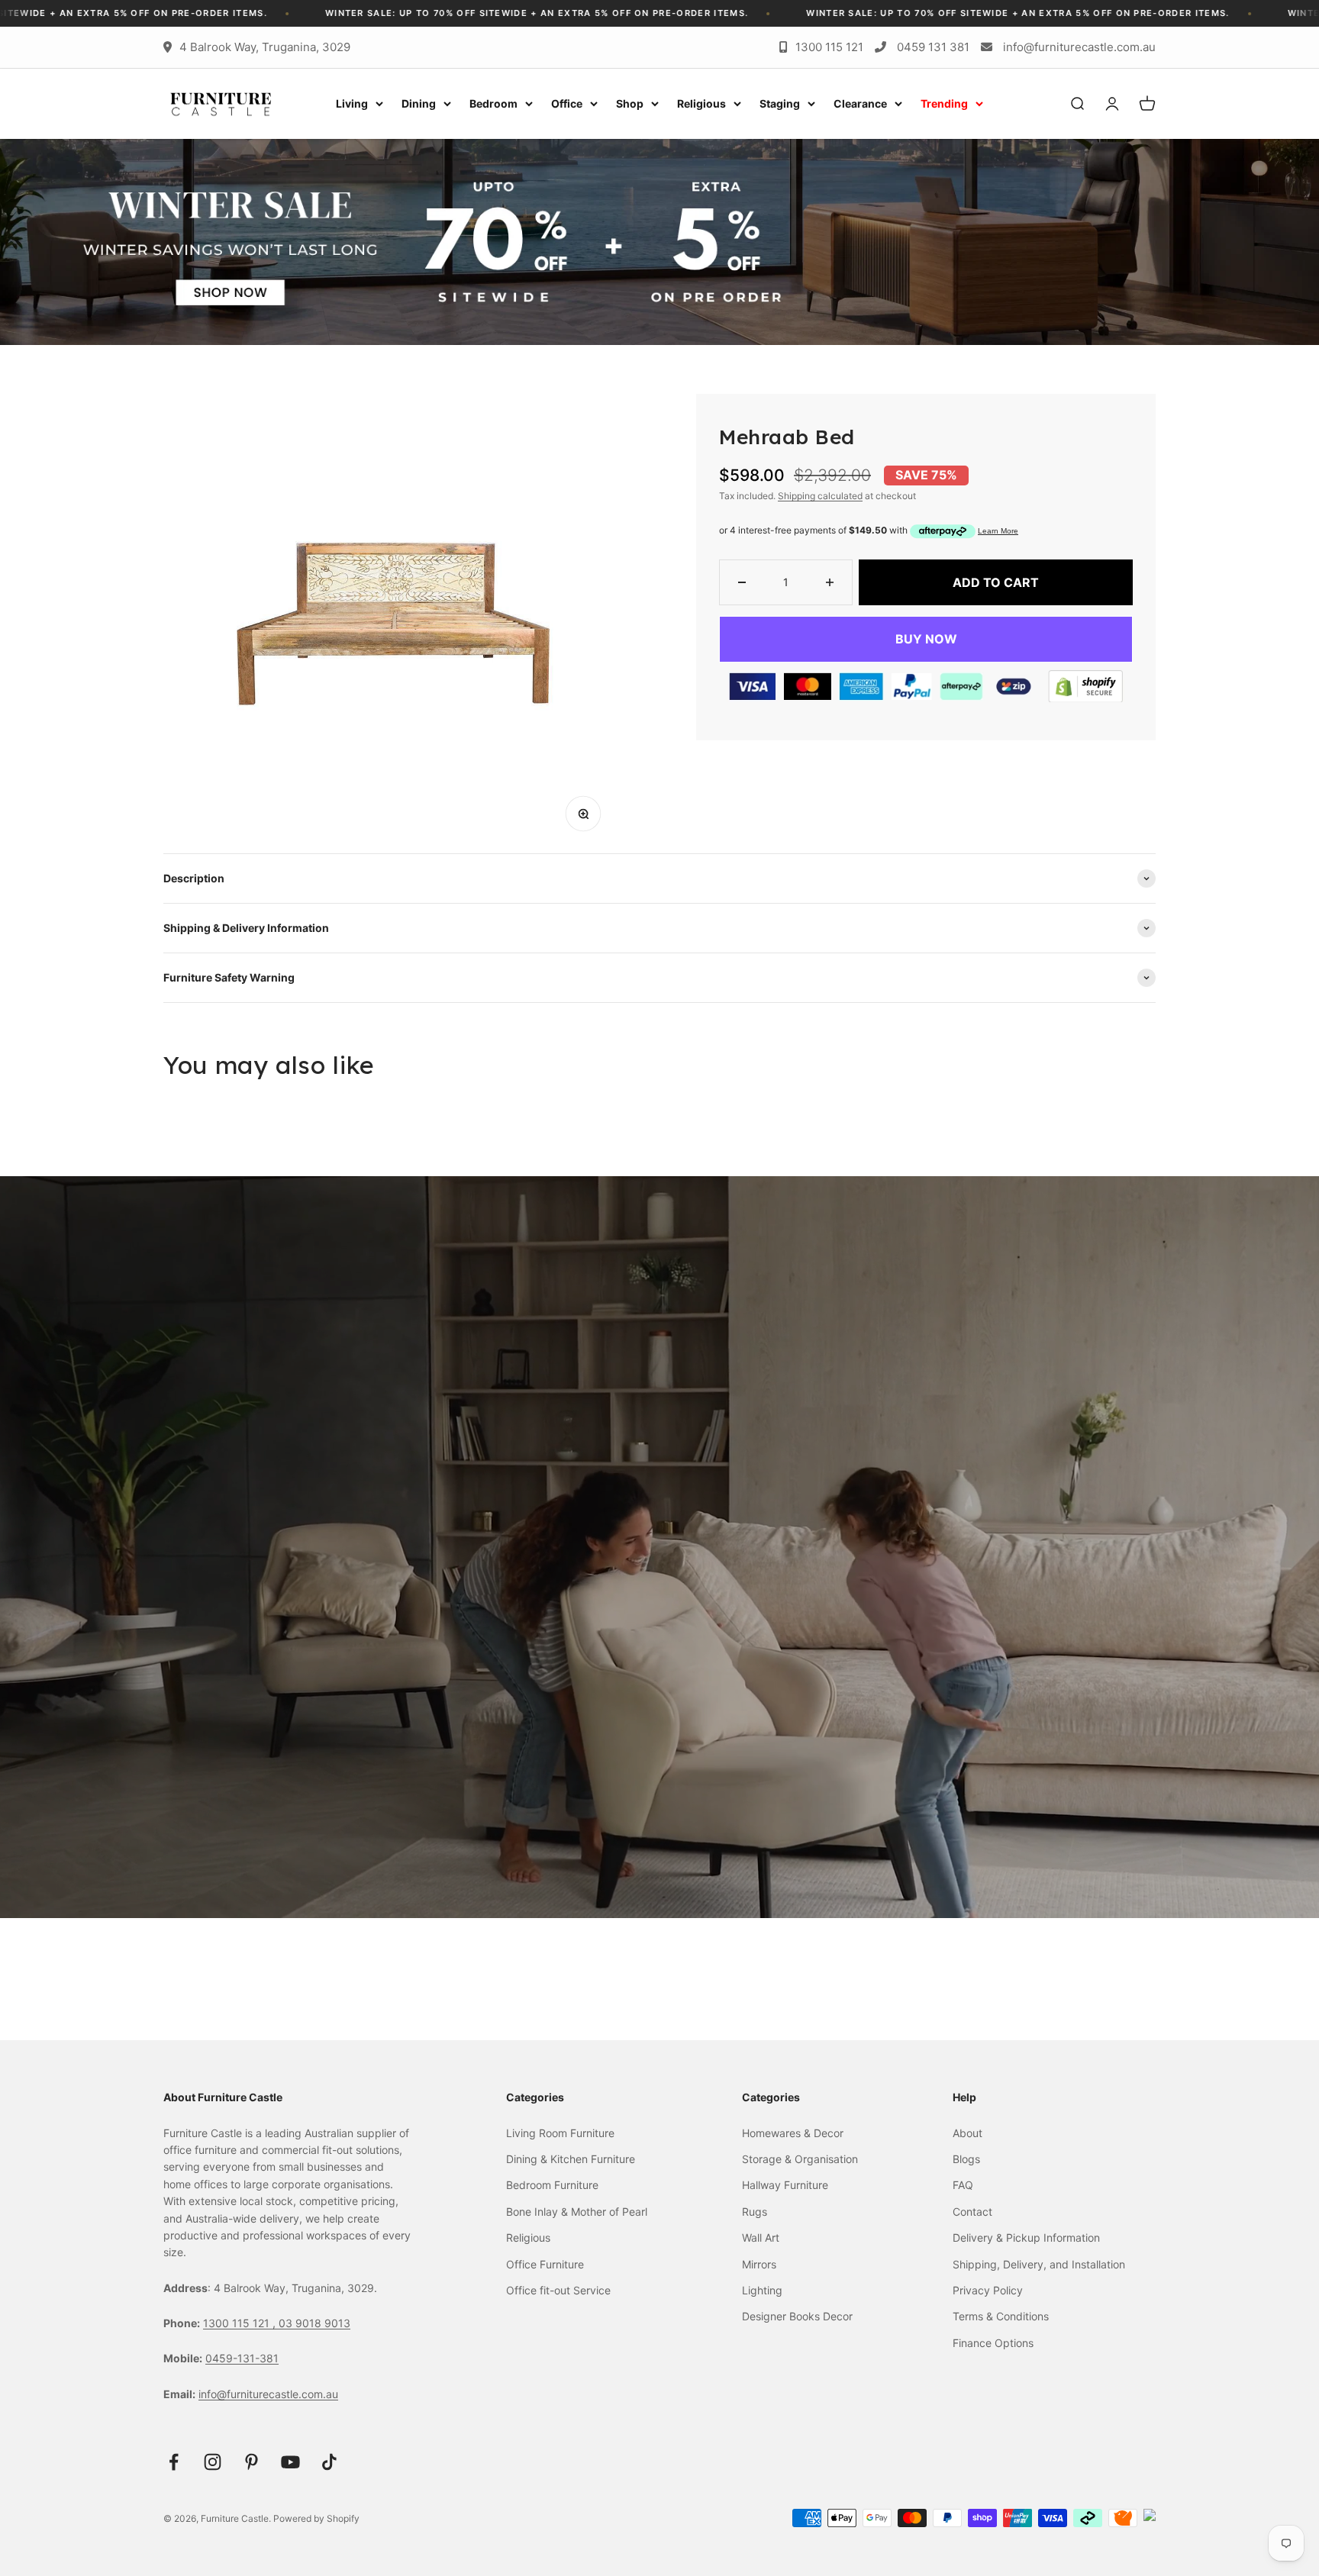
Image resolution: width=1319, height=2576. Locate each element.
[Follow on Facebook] (174, 2462)
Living (352, 103)
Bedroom (493, 103)
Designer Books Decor (797, 2316)
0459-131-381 (242, 2358)
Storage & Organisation (800, 2159)
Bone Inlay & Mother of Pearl (577, 2212)
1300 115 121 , (241, 2323)
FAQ (963, 2185)
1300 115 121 (829, 47)
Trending (944, 103)
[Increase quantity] (830, 582)
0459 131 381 (933, 47)
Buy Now (926, 639)
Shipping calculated (820, 496)
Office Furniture (545, 2264)
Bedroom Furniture (552, 2185)
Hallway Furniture (785, 2185)
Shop (630, 103)
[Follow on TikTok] (329, 2462)
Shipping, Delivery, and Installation (1039, 2264)
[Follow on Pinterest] (252, 2462)
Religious (701, 103)
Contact (972, 2212)
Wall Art (761, 2237)
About (967, 2133)
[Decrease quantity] (742, 582)
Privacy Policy (988, 2290)
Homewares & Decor (793, 2133)
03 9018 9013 (314, 2323)
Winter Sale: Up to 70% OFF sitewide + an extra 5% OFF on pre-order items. (671, 13)
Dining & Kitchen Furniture (571, 2159)
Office (567, 103)
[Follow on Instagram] (213, 2462)
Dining (419, 103)
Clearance (860, 103)
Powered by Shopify (316, 2518)
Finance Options (993, 2343)
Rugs (755, 2212)
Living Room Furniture (560, 2133)
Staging (780, 103)
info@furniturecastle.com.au (1079, 47)
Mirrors (759, 2264)
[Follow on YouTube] (290, 2462)
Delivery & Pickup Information (1026, 2237)
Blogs (966, 2159)
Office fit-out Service (558, 2290)
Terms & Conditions (1001, 2316)
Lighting (762, 2290)
